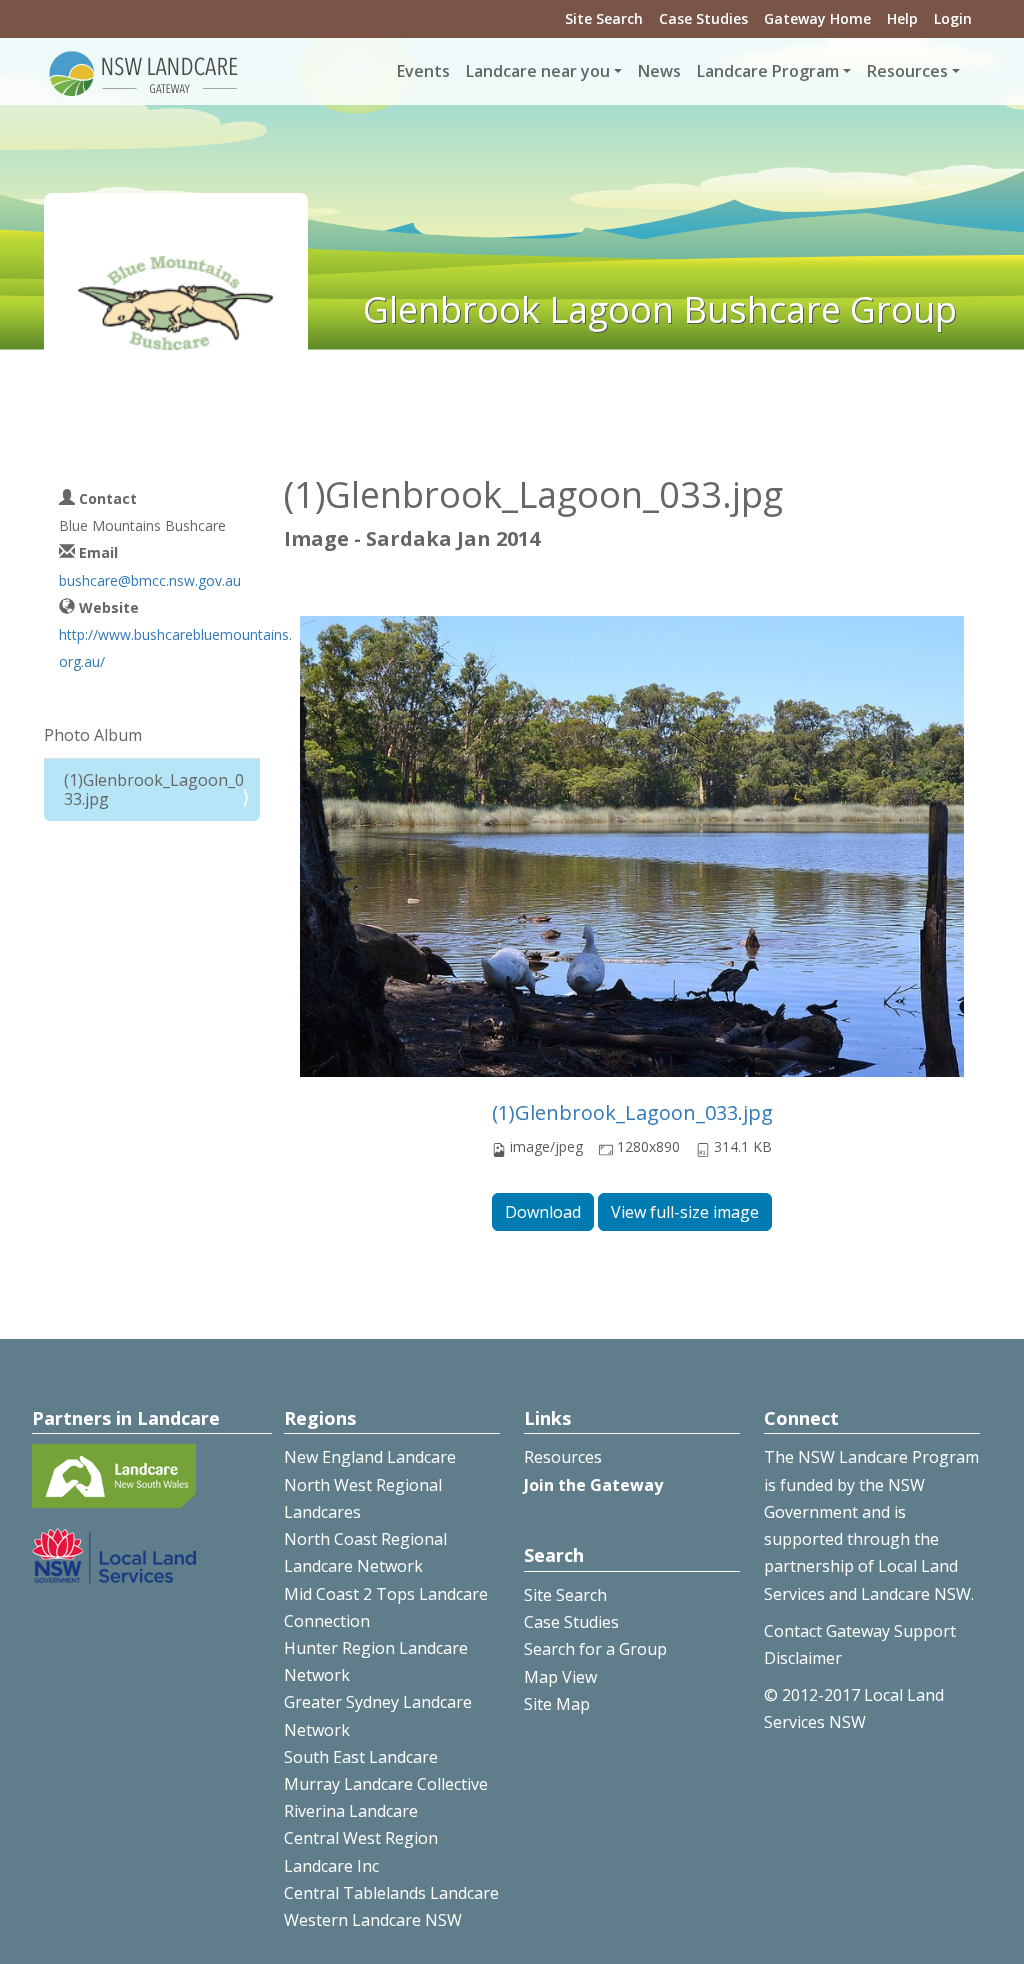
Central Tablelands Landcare (391, 1893)
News (659, 71)
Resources (563, 1457)
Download (543, 1212)
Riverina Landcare (351, 1811)
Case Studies (703, 18)
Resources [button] (907, 71)
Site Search (604, 18)
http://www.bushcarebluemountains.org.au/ (175, 648)
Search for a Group (595, 1649)
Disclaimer (803, 1658)
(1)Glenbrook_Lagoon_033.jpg (632, 1112)
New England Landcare (370, 1457)
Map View (560, 1677)
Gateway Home (817, 18)
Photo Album (93, 735)
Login (953, 18)
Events (423, 71)
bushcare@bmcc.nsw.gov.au (150, 580)
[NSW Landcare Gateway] (144, 72)
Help (902, 18)
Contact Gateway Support (860, 1631)
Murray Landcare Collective (386, 1784)
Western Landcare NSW (373, 1920)
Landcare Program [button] (768, 71)
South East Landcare (361, 1757)
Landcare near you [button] (538, 71)
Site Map (557, 1704)
